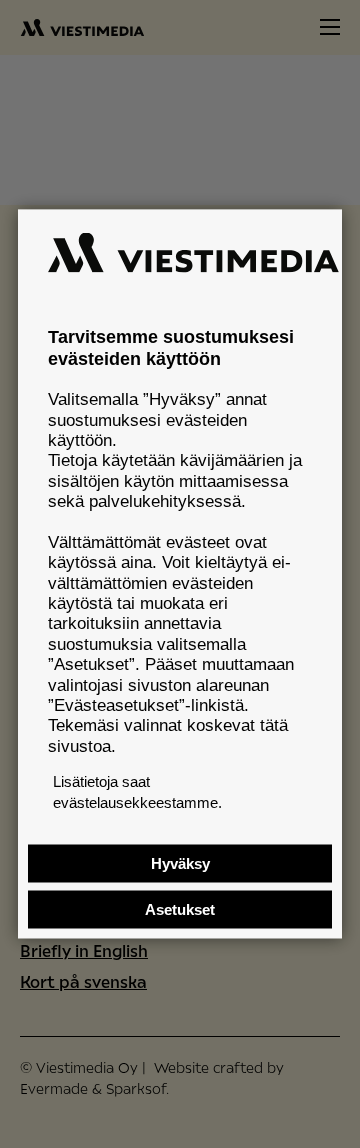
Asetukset (180, 909)
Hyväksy (180, 863)
